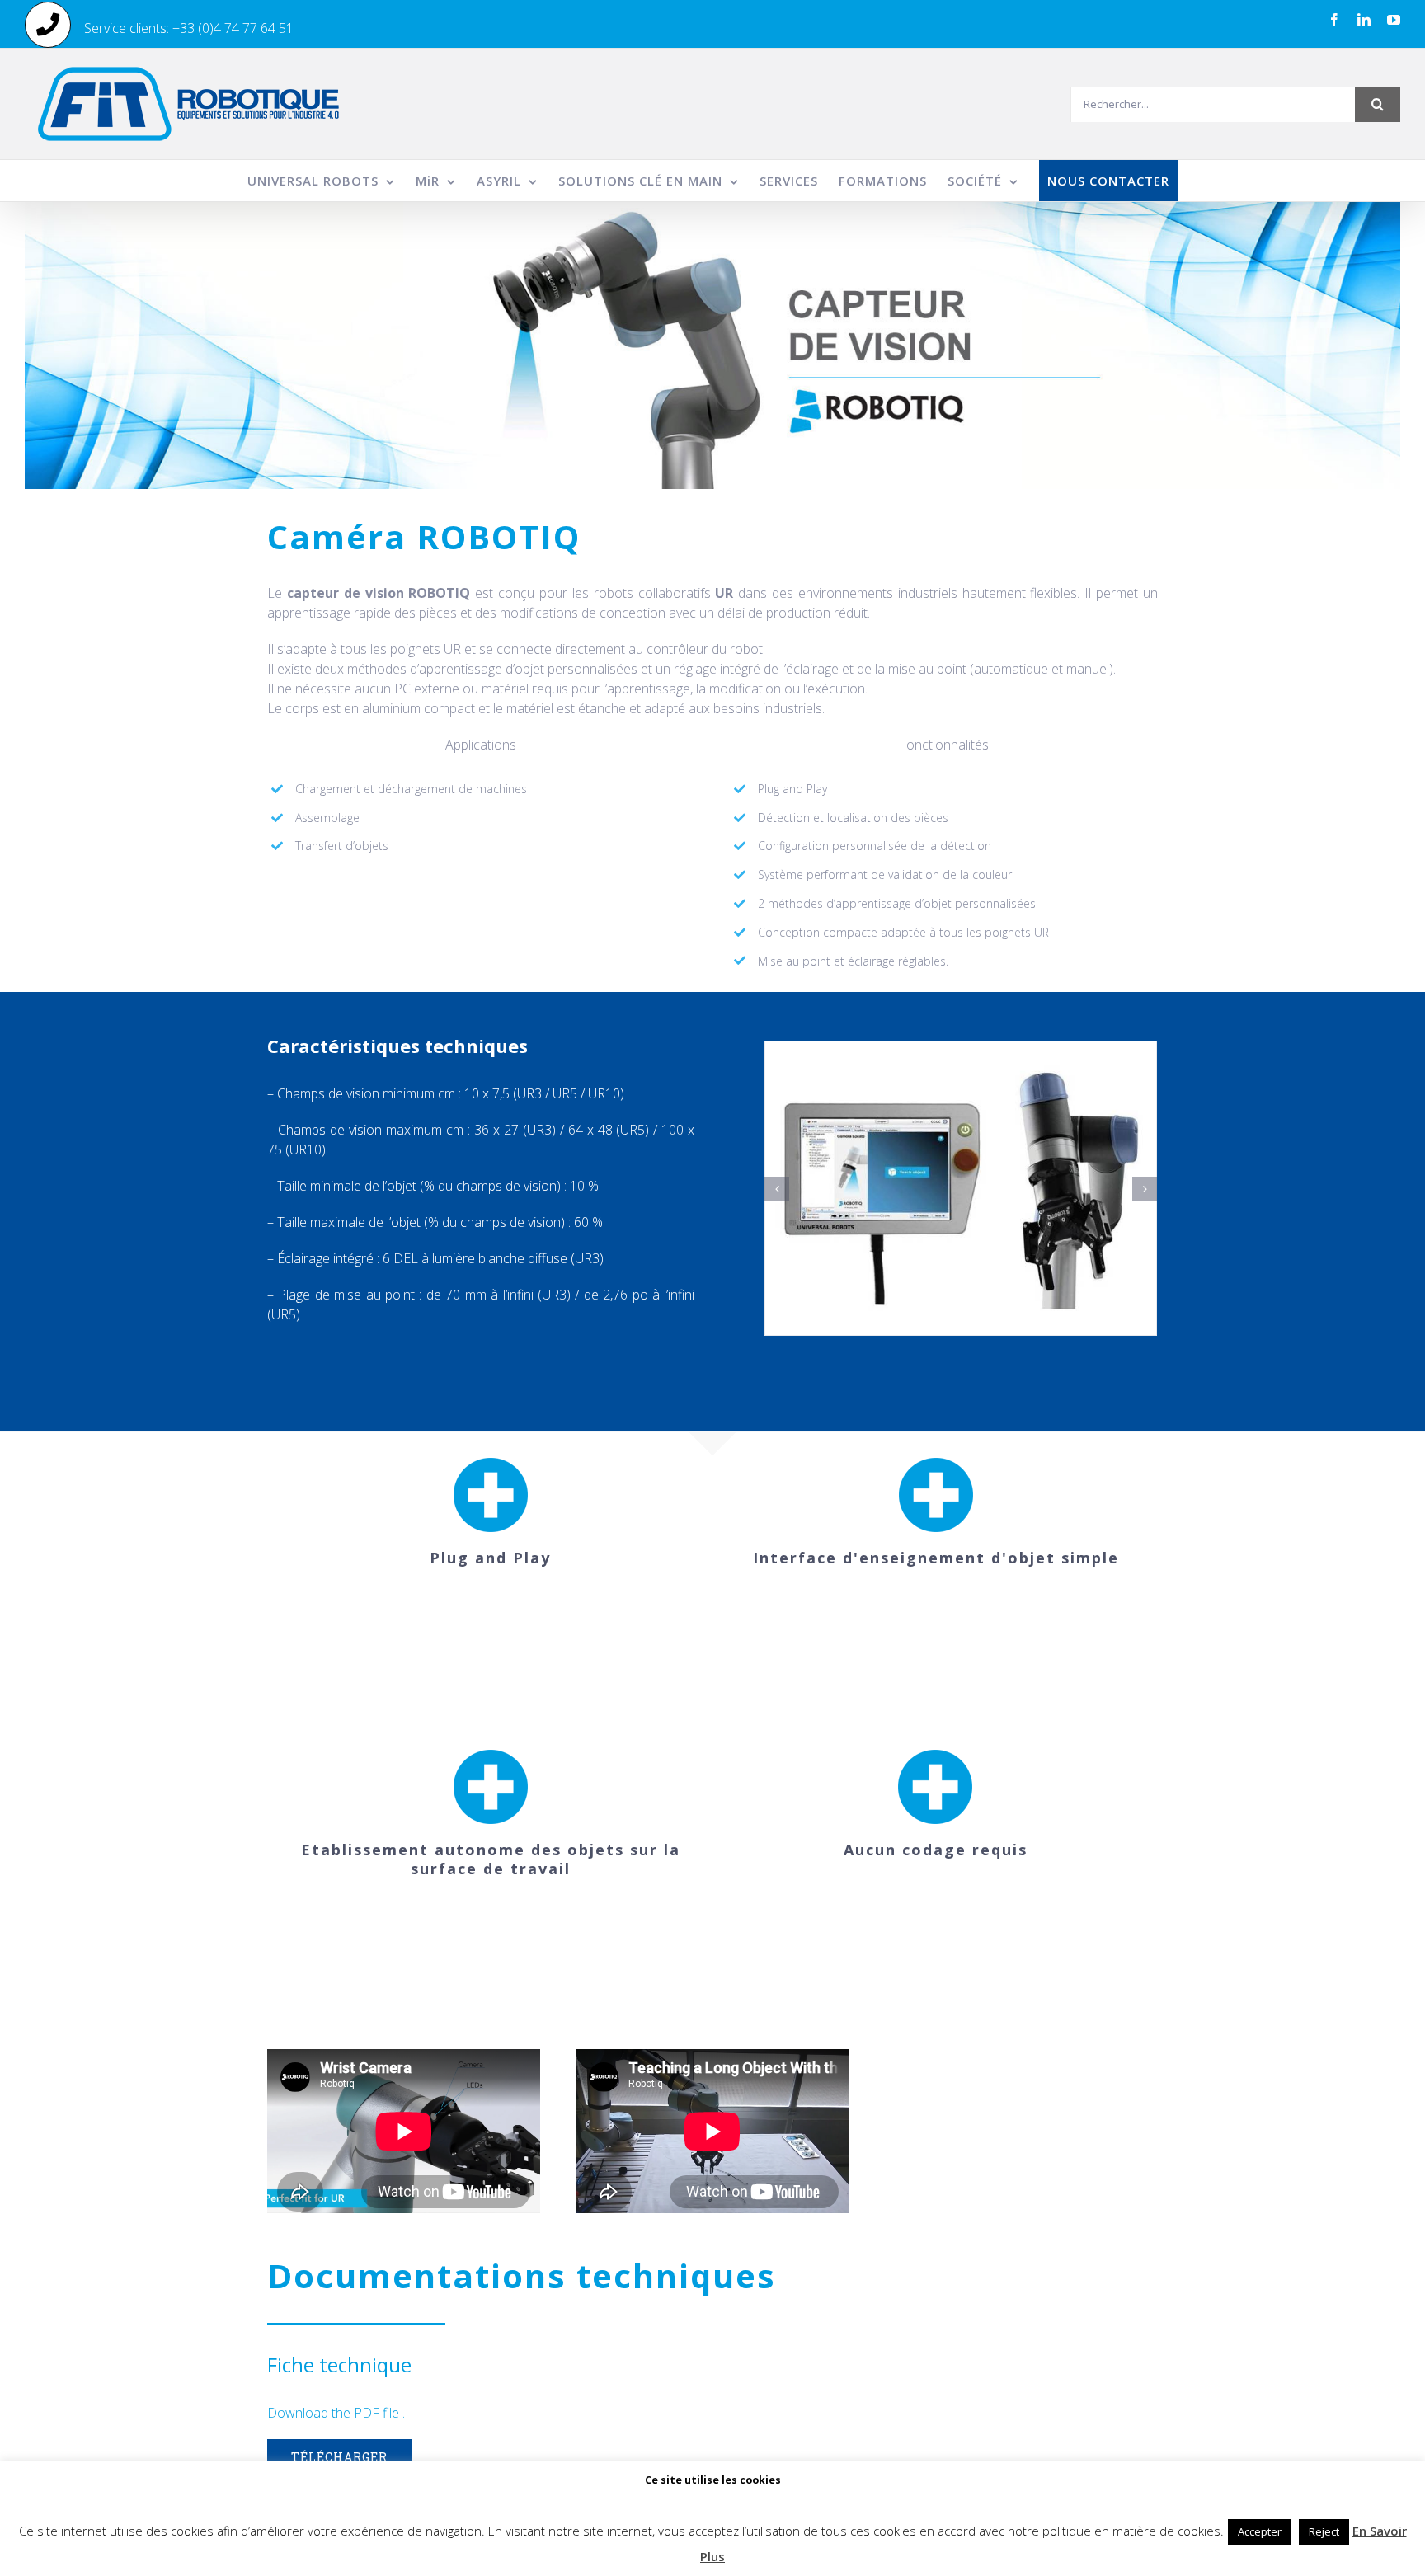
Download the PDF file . (336, 2413)
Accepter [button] (1260, 2531)
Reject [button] (1324, 2531)
